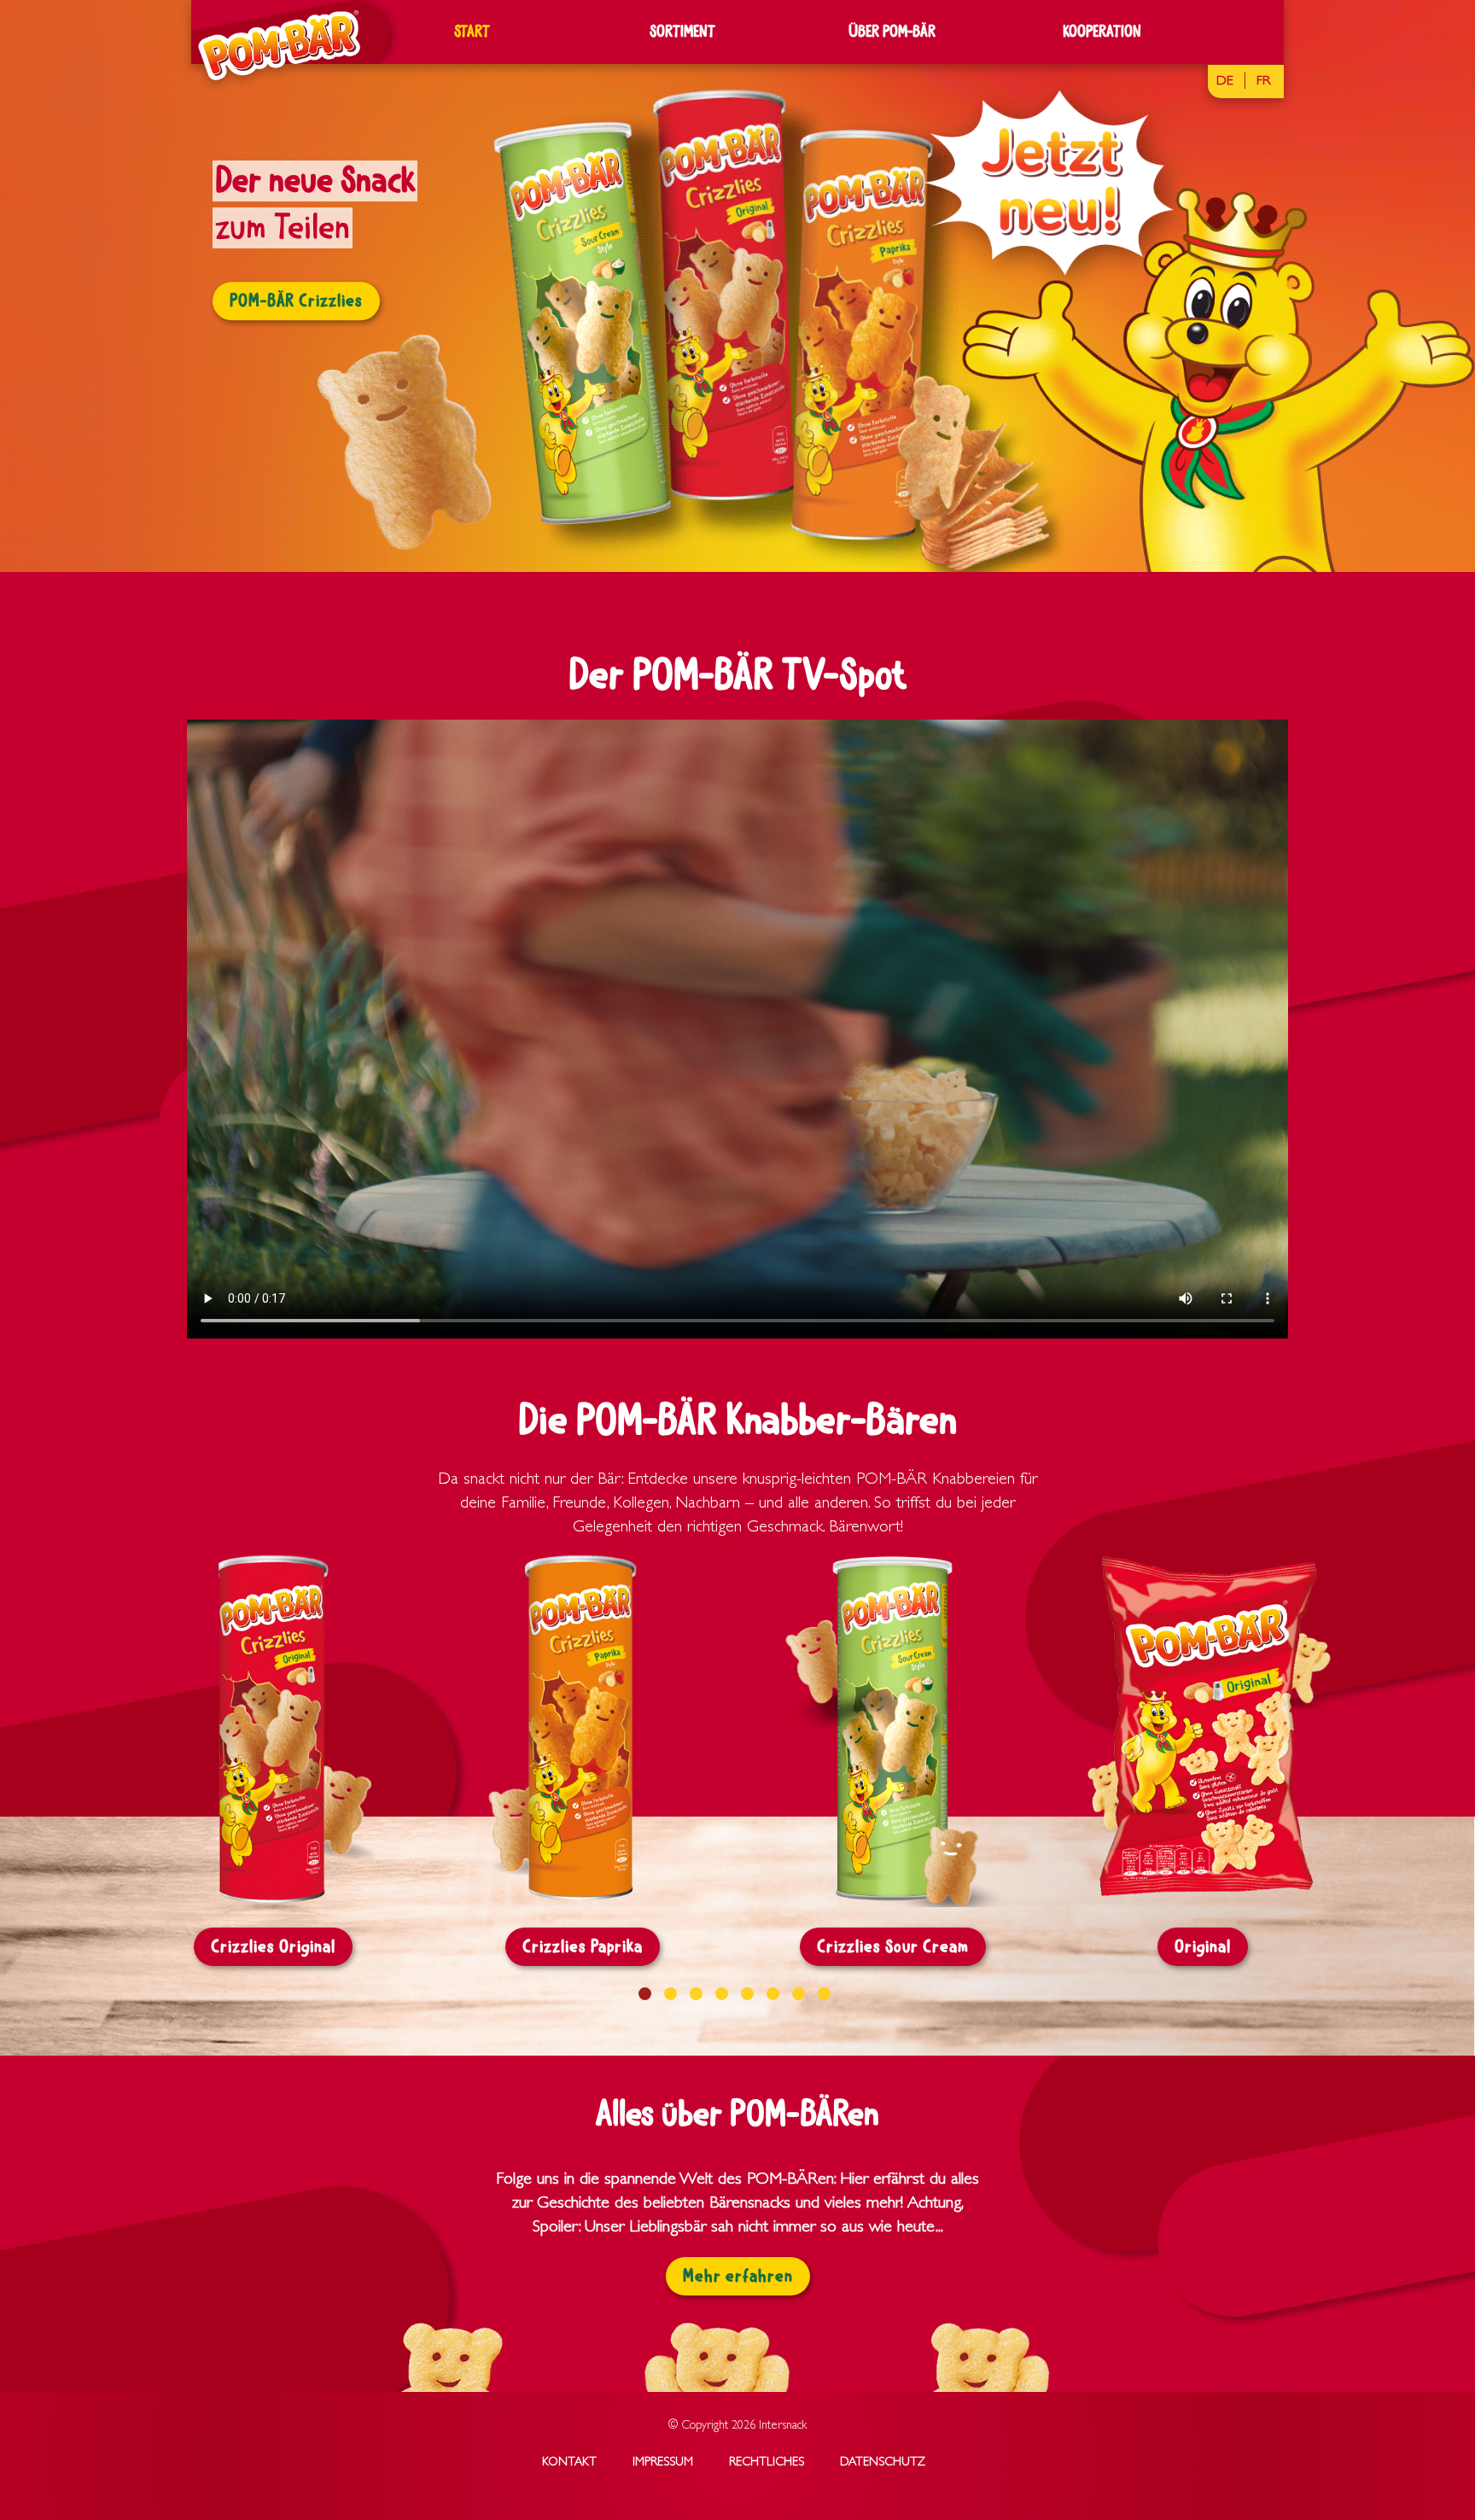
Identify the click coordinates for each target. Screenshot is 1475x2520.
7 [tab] (799, 1994)
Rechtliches (767, 2463)
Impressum (663, 2463)
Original (1203, 1947)
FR (1263, 82)
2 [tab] (670, 1994)
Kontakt (569, 2463)
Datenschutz (883, 2463)
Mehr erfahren (738, 2276)
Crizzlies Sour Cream (893, 1947)
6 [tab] (773, 1994)
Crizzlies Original (273, 1947)
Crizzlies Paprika (583, 1947)
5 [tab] (747, 1994)
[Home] (273, 45)
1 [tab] (645, 1994)
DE (1225, 82)
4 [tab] (722, 1994)
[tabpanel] (737, 286)
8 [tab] (824, 1994)
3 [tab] (696, 1994)
